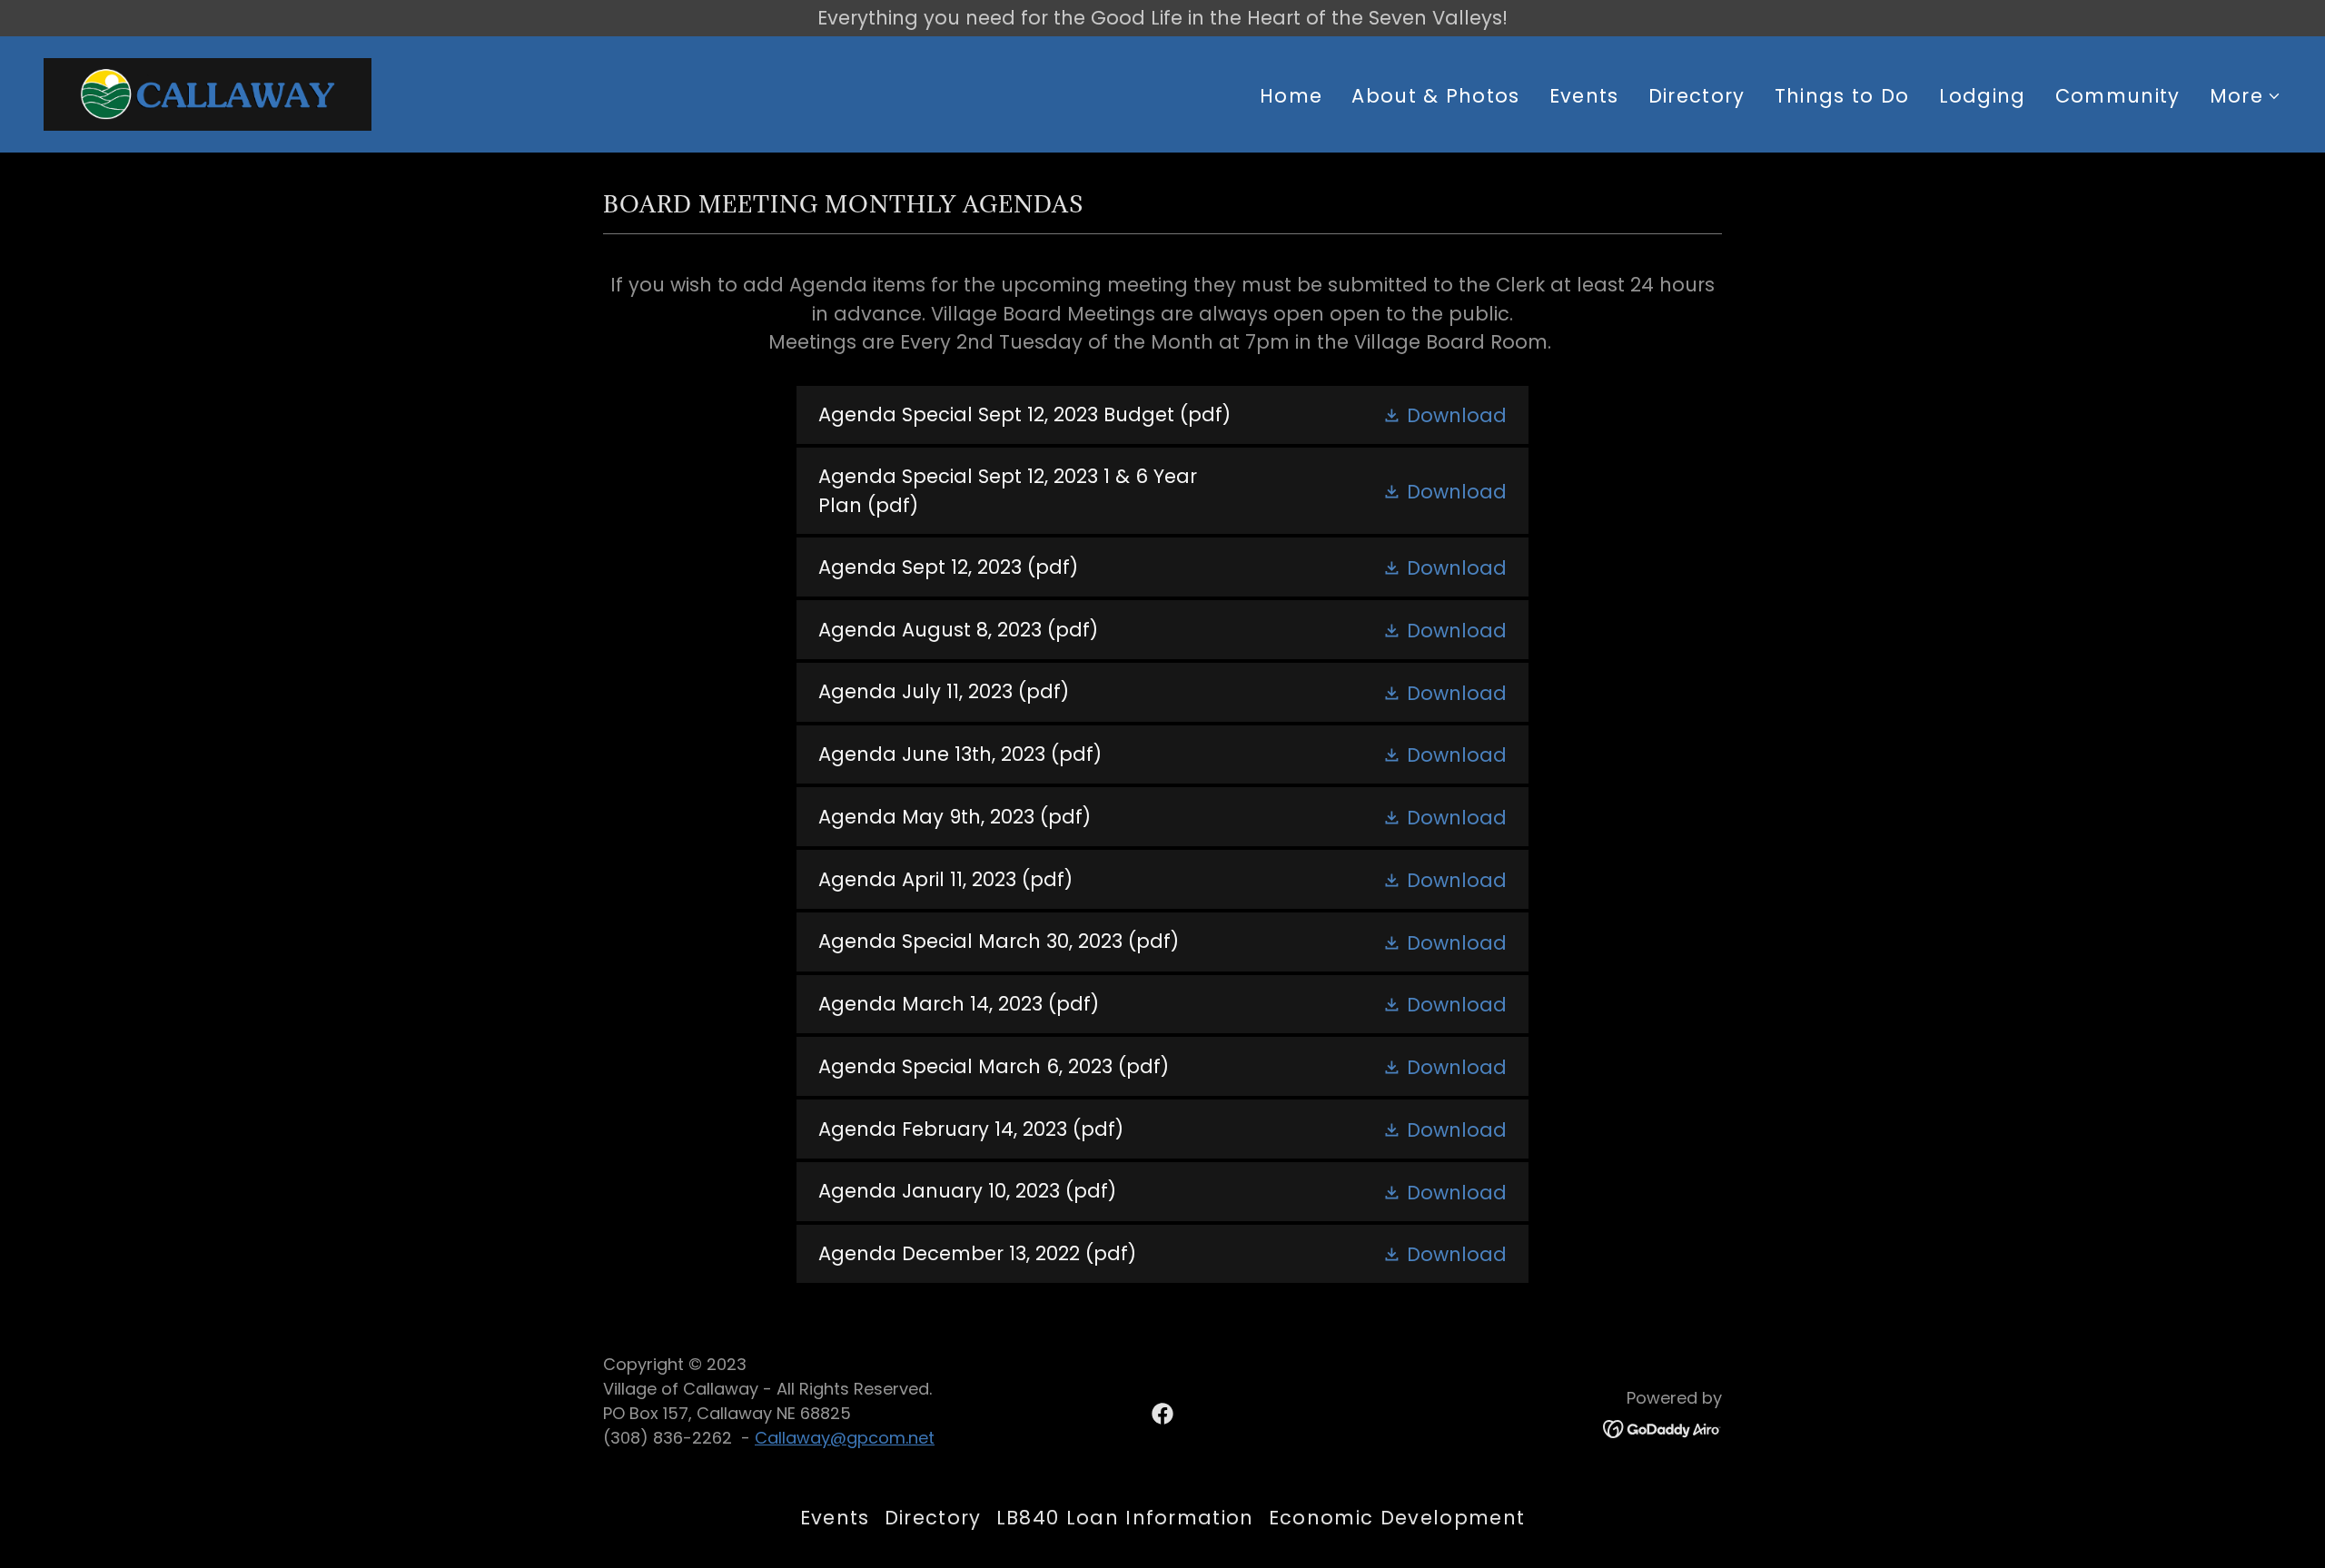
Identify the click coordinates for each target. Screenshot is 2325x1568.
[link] (208, 92)
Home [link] (1291, 96)
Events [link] (1584, 96)
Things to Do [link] (1842, 96)
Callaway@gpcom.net (845, 1438)
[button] (2246, 96)
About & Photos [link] (1436, 96)
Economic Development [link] (1397, 1518)
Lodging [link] (1983, 96)
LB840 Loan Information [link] (1125, 1518)
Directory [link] (1697, 96)
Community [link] (2118, 96)
